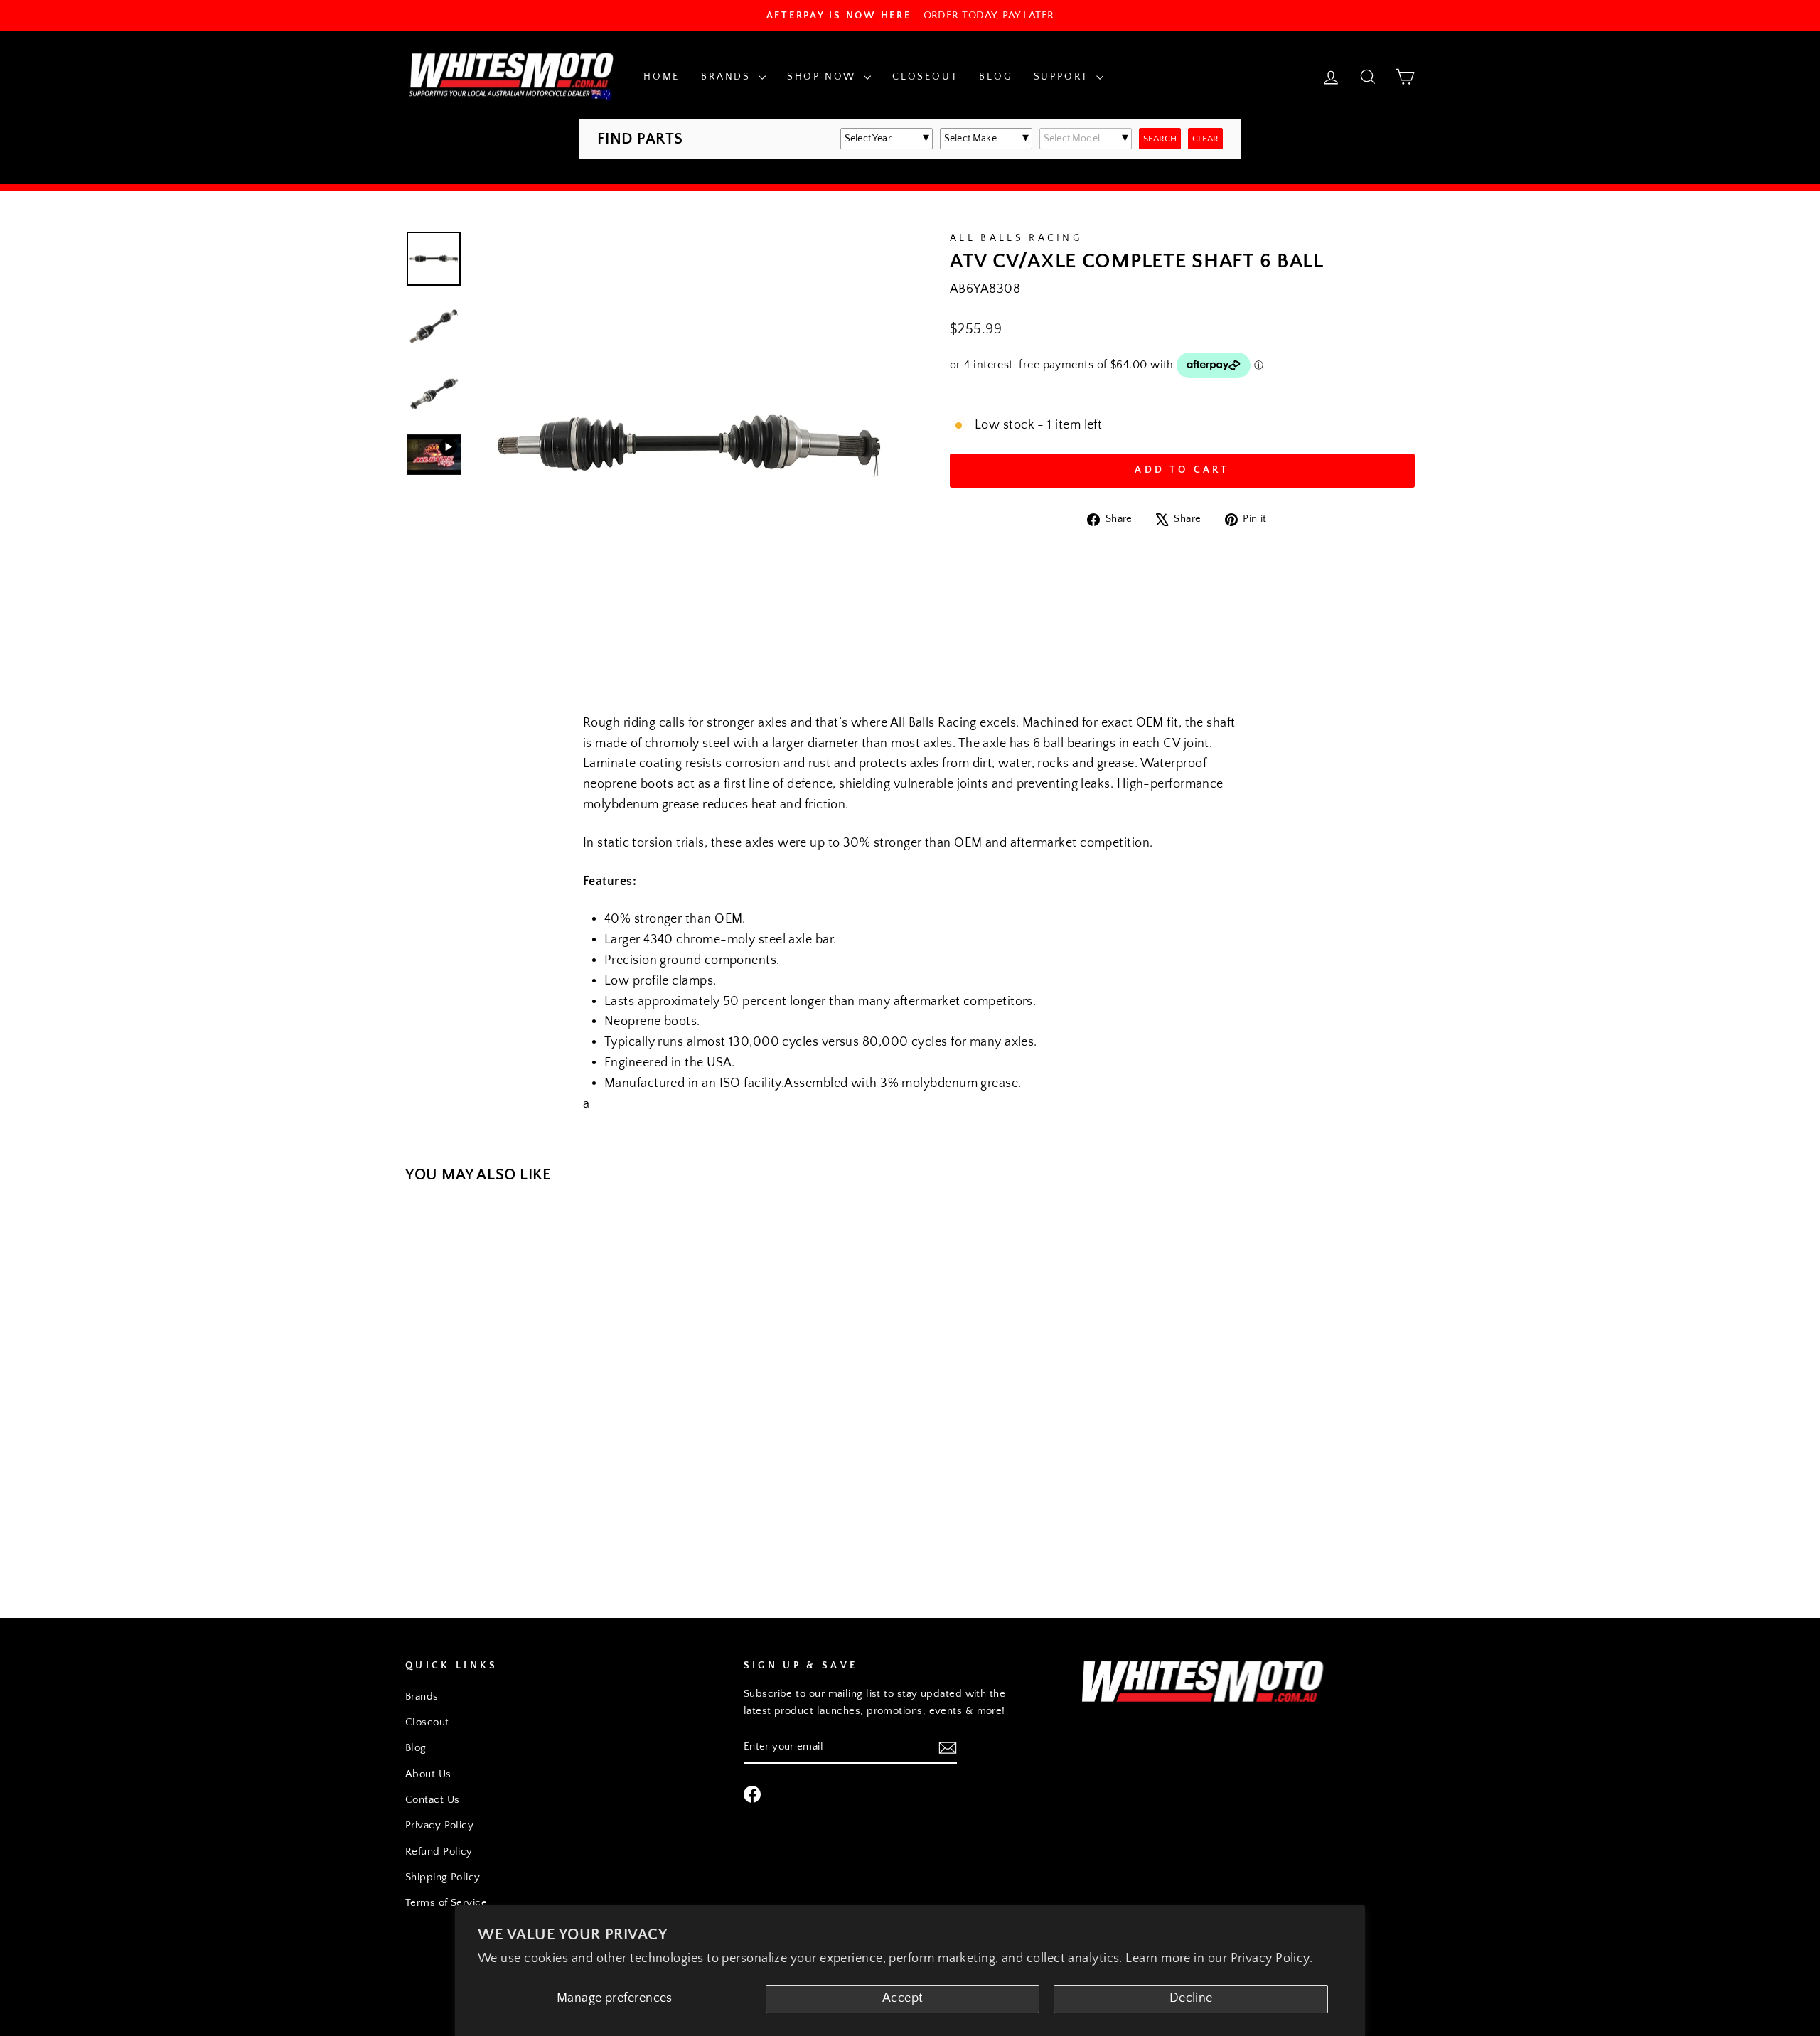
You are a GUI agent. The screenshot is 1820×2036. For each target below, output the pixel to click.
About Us (428, 1774)
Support (1063, 77)
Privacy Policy (439, 1825)
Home (662, 77)
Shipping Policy (443, 1877)
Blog (995, 77)
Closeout (925, 77)
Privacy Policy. (1272, 1959)
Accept (903, 1998)
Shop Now (824, 77)
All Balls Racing (1016, 238)
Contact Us (433, 1800)
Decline (1191, 1998)
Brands (728, 77)
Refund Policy (439, 1852)
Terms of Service (446, 1903)
